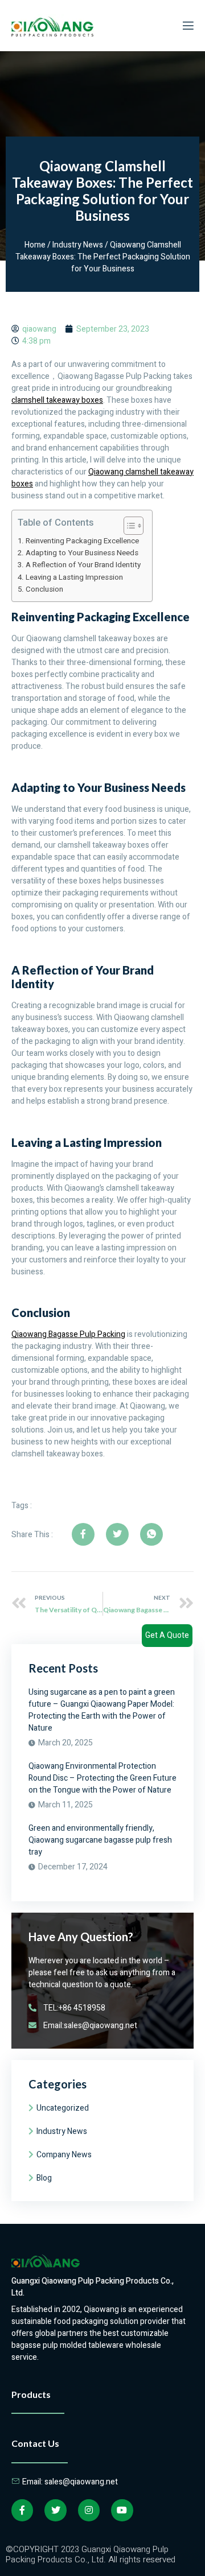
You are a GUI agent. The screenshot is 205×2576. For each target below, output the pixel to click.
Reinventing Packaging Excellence (82, 541)
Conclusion (44, 589)
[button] (128, 526)
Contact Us (35, 2443)
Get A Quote (167, 1635)
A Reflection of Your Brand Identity (83, 565)
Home (35, 245)
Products (31, 2394)
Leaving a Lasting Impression (74, 577)
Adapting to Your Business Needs (82, 553)
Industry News (78, 245)
